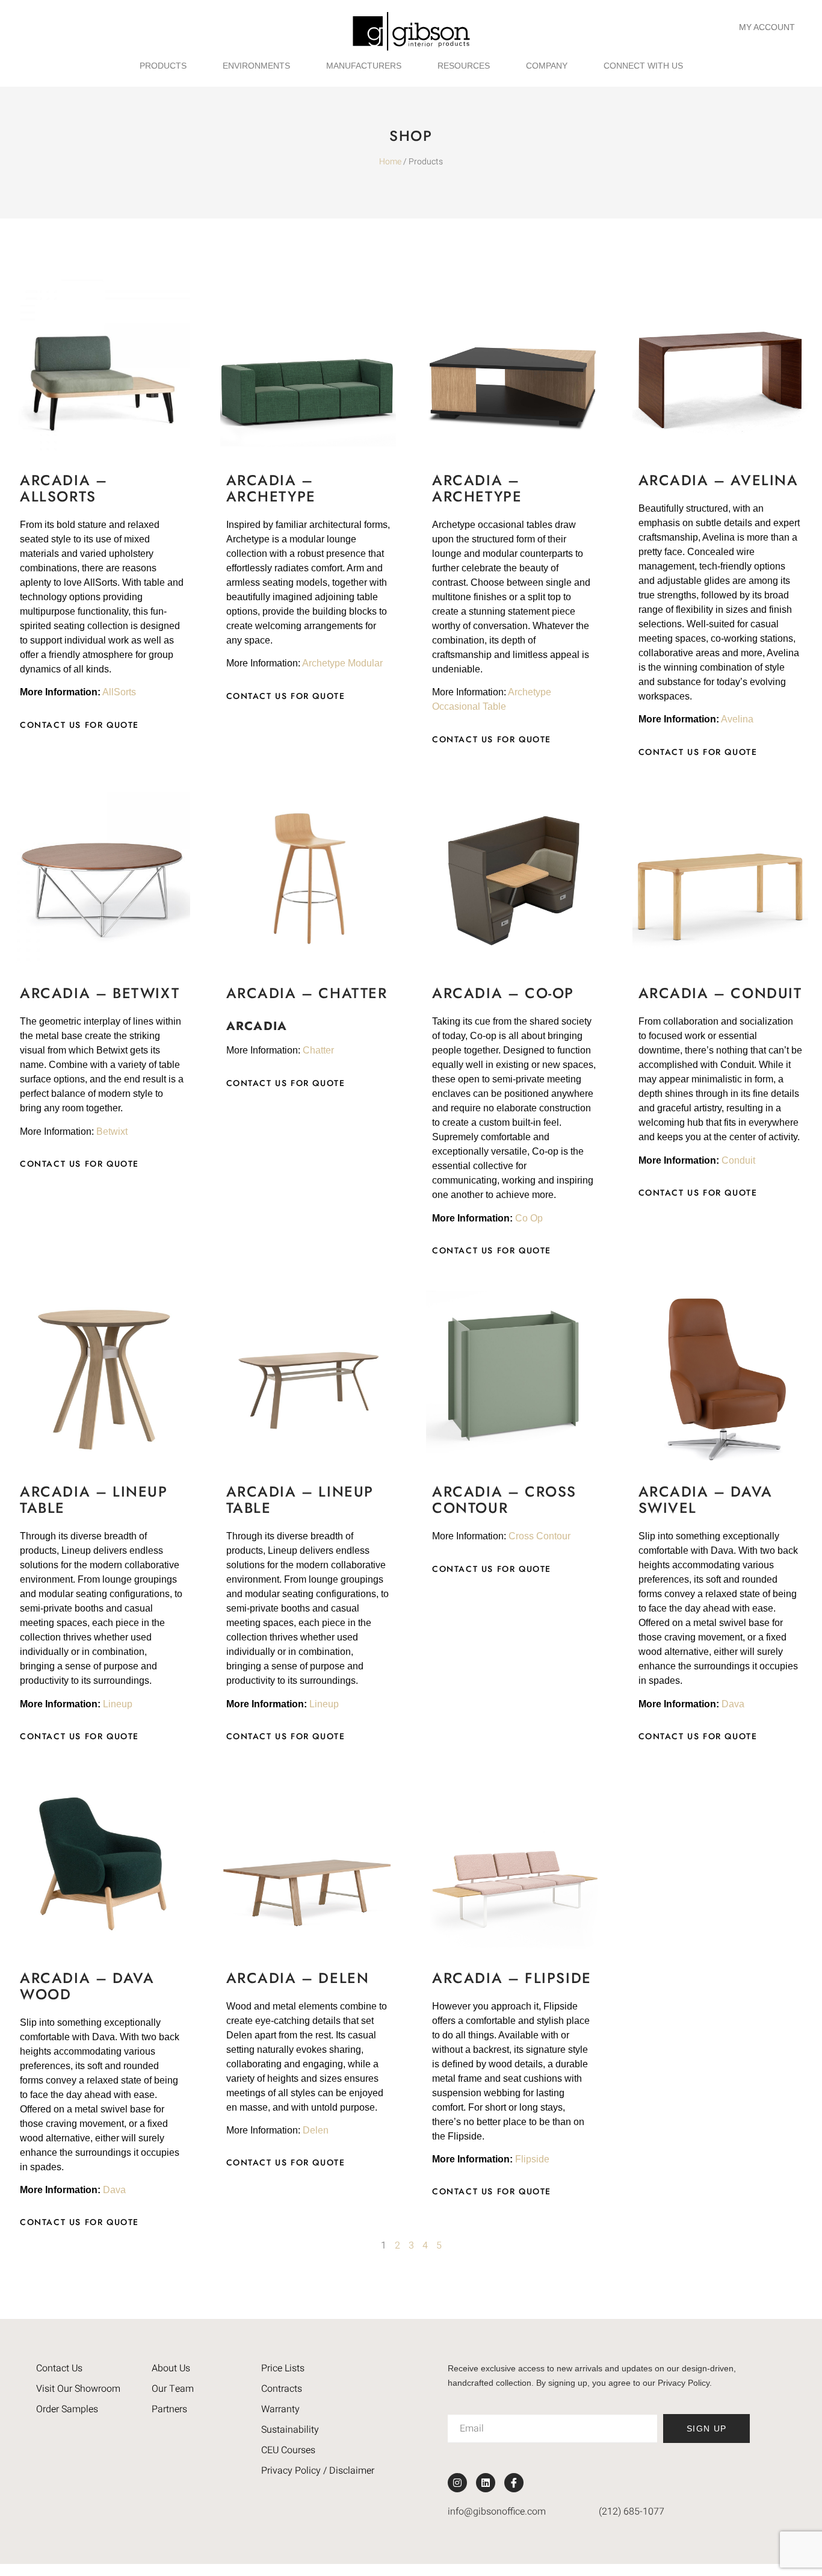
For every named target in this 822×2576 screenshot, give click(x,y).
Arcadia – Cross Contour (504, 1500)
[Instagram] (457, 2483)
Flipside (532, 2159)
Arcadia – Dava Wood (87, 1986)
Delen (316, 2130)
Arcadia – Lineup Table (94, 1500)
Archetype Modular (342, 663)
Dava (733, 1704)
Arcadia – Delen (298, 1978)
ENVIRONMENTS (256, 66)
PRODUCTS (163, 66)
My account (767, 27)
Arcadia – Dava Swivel (706, 1500)
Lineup (118, 1704)
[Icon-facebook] (514, 2483)
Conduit (738, 1160)
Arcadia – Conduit (720, 993)
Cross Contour (539, 1536)
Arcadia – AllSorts (63, 488)
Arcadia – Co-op (503, 993)
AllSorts (119, 692)
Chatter (318, 1050)
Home (390, 162)
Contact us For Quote (79, 725)
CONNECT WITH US (643, 66)
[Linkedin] (486, 2483)
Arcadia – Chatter (307, 993)
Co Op (529, 1218)
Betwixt (112, 1131)
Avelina (737, 719)
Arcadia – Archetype (271, 488)
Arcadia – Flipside (512, 1978)
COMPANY (547, 66)
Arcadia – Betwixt (100, 993)
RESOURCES (464, 66)
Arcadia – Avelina (718, 480)
